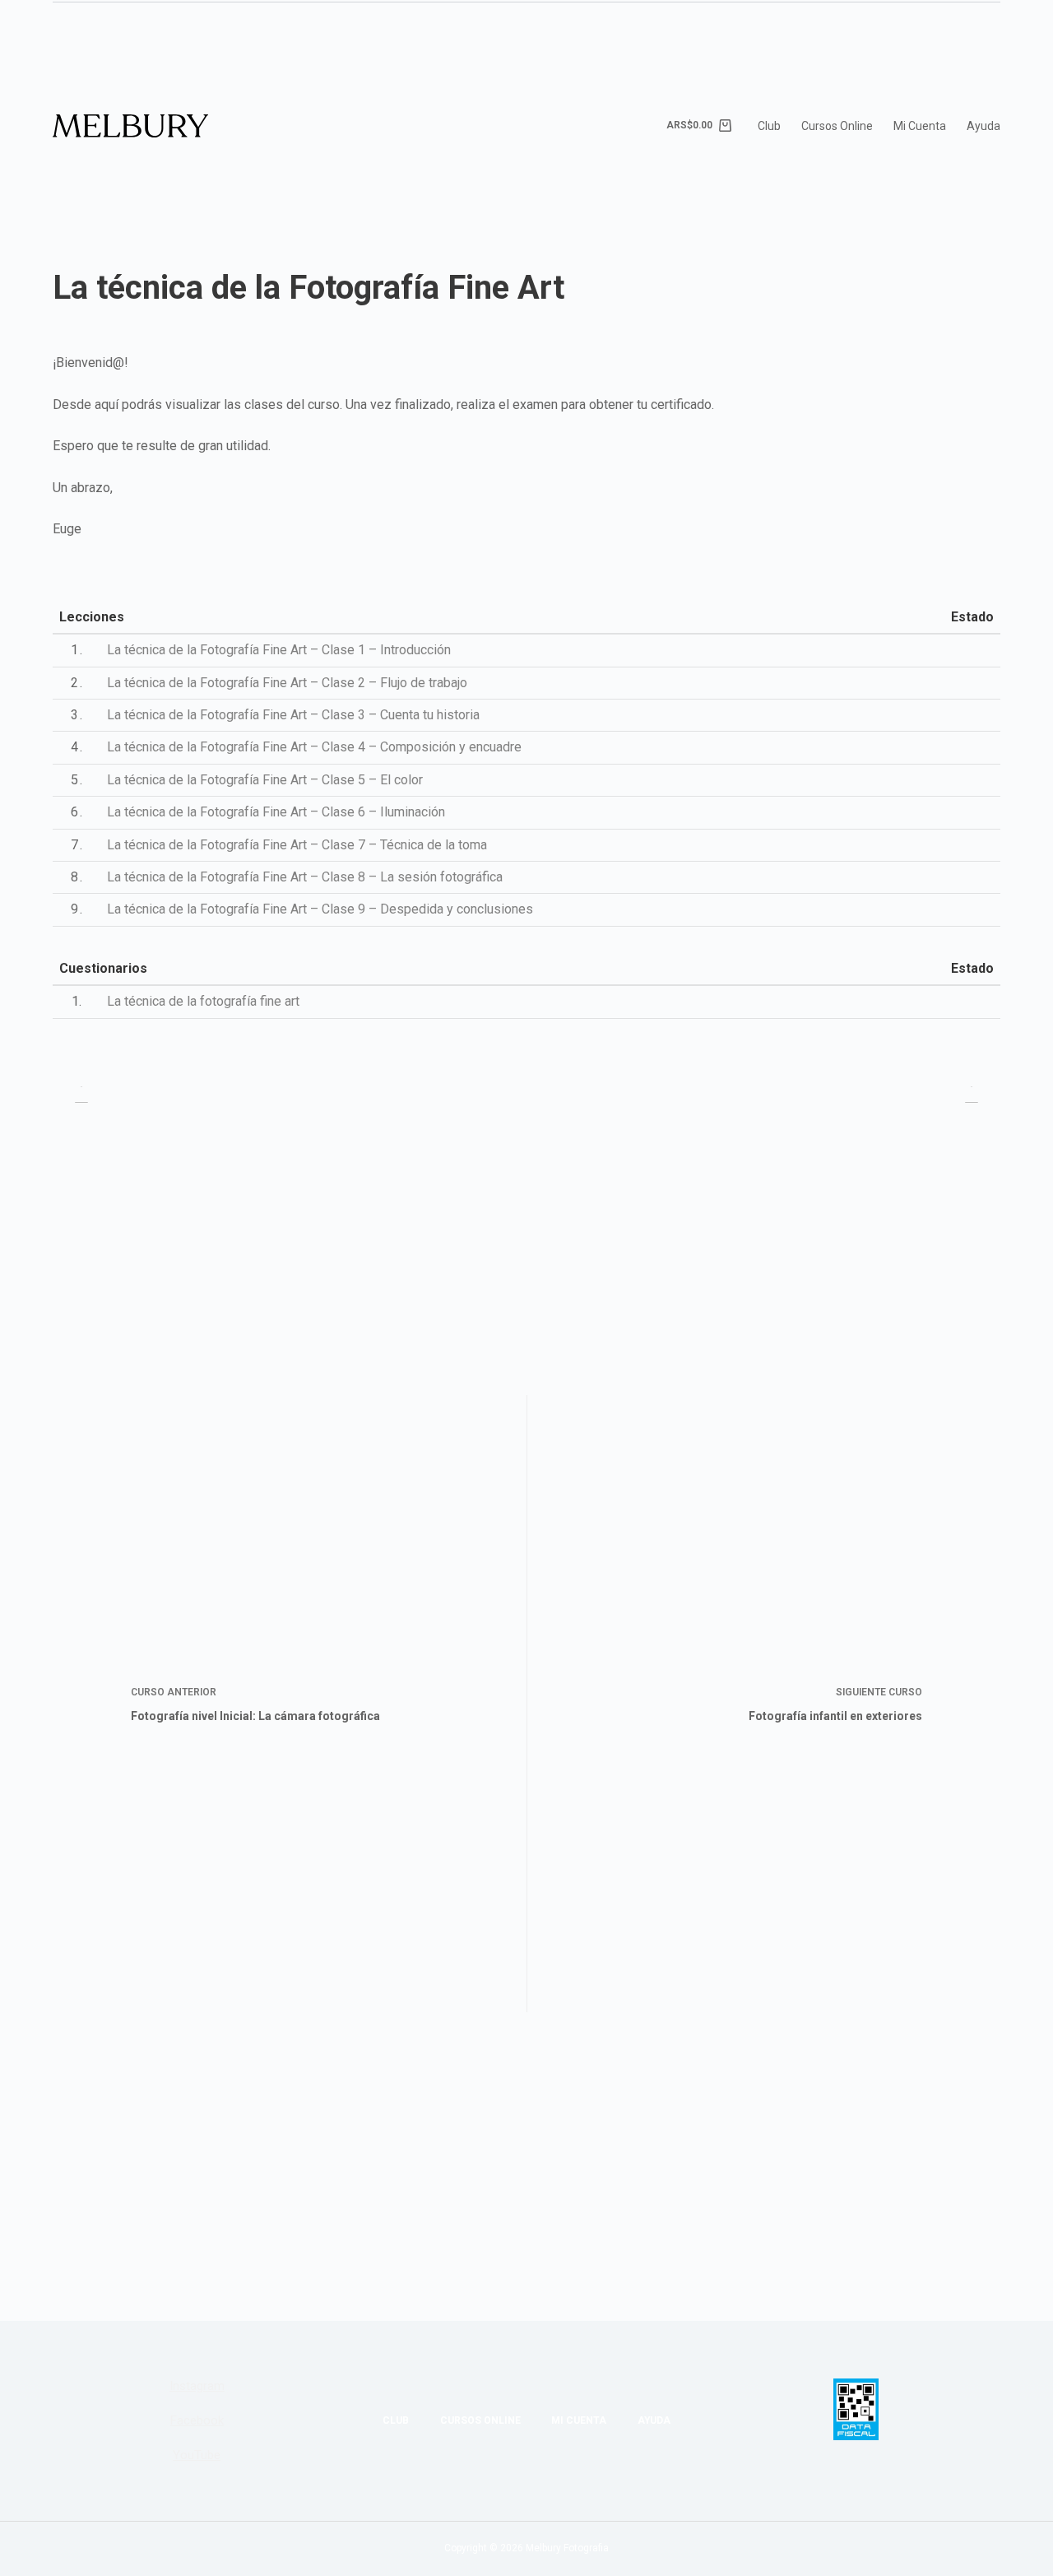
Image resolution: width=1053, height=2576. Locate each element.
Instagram (197, 2386)
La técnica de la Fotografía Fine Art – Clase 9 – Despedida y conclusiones (320, 909)
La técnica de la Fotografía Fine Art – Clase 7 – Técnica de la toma (297, 845)
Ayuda (983, 126)
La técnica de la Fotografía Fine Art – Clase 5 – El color (265, 780)
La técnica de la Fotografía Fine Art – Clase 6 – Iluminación (276, 812)
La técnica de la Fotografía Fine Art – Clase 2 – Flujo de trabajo (287, 683)
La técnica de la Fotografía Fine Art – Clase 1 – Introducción (279, 650)
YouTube (197, 2455)
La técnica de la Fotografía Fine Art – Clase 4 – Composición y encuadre (314, 747)
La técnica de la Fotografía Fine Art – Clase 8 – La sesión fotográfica (305, 877)
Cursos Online (837, 126)
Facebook (197, 2420)
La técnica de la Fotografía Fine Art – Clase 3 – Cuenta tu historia (293, 715)
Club (769, 126)
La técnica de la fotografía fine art (203, 1001)
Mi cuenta (920, 126)
